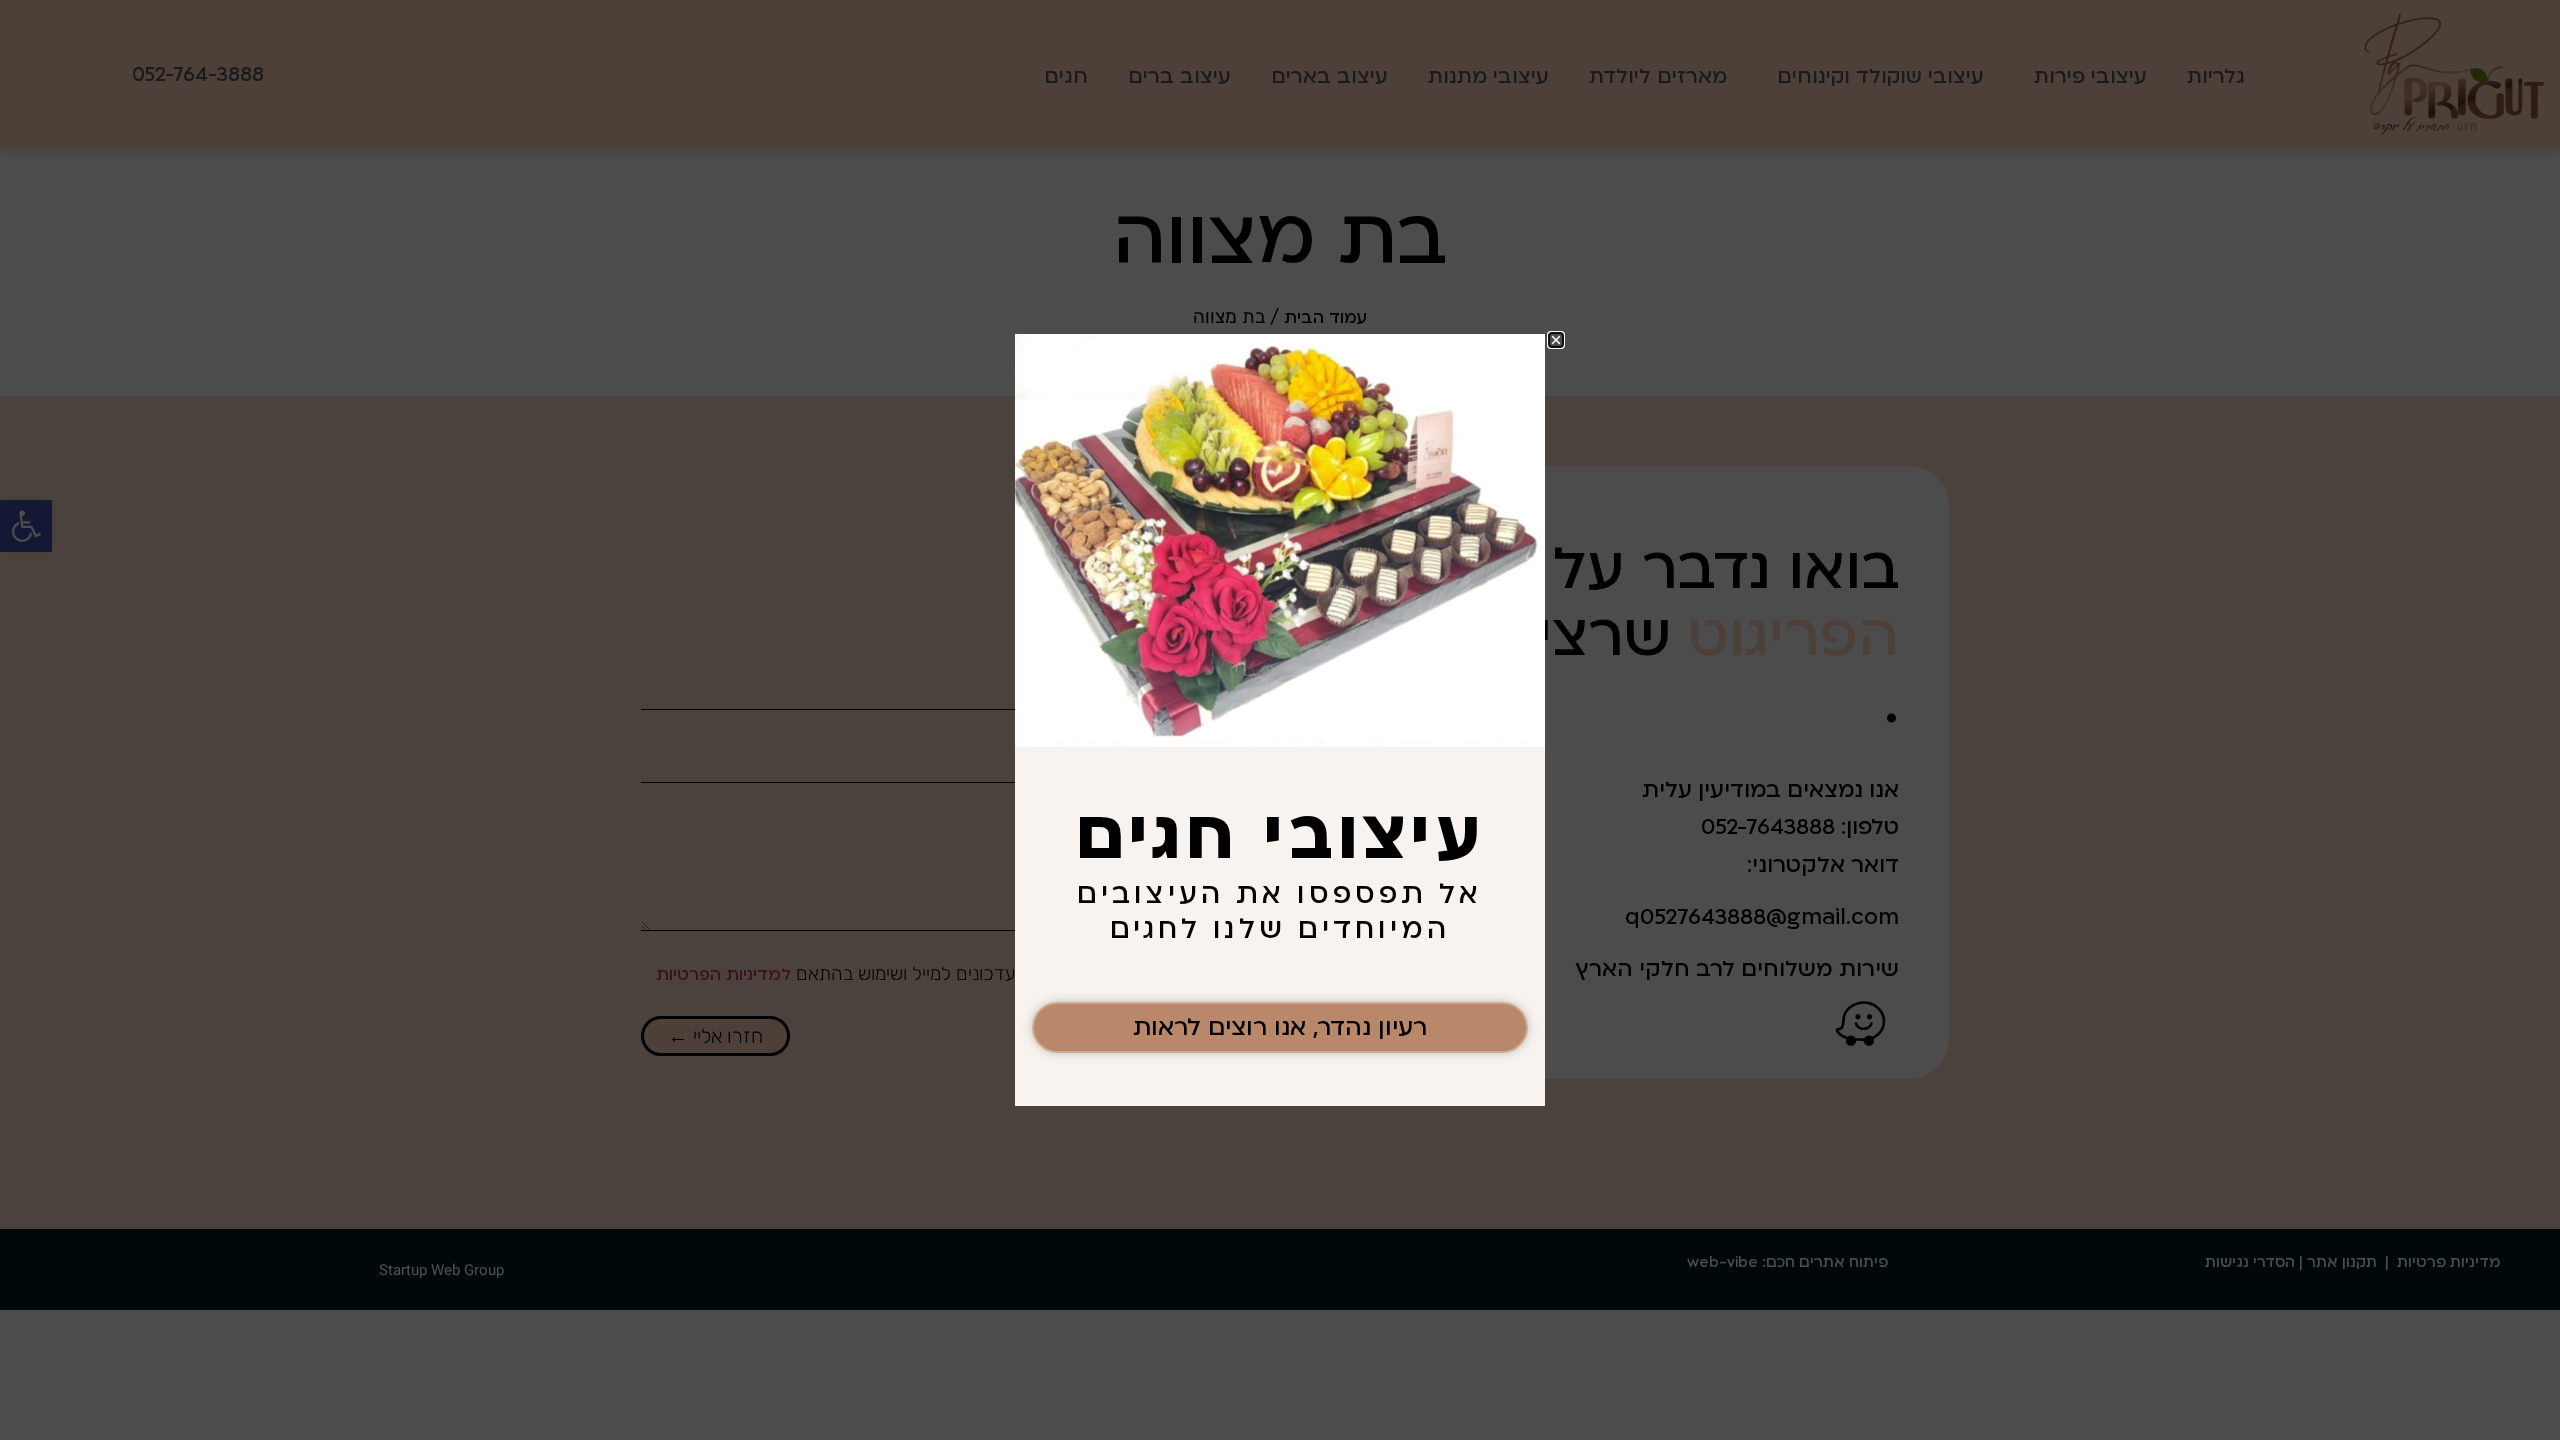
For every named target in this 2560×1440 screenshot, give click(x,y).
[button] (1556, 340)
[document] (1280, 720)
